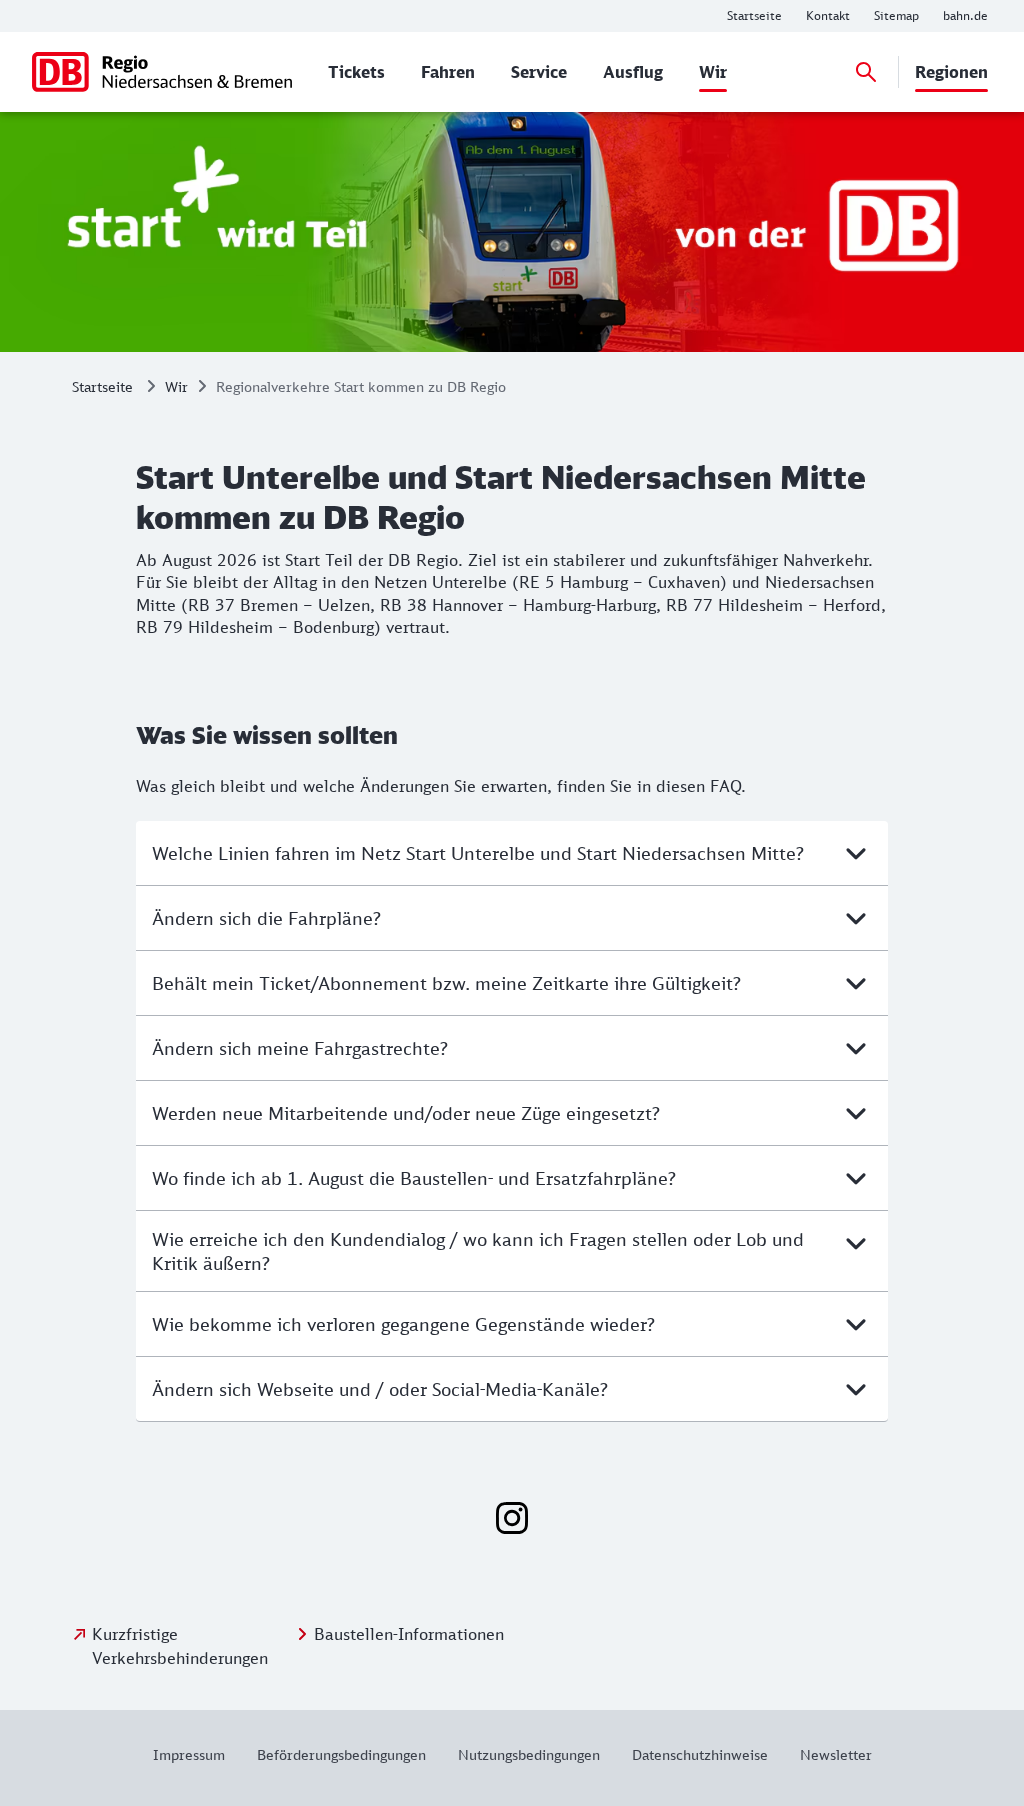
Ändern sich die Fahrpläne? (266, 918)
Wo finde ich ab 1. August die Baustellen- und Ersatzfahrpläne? (414, 1178)
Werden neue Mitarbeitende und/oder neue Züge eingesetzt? (406, 1113)
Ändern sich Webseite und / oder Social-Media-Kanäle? (380, 1389)
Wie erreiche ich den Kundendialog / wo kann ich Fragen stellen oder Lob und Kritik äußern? (478, 1251)
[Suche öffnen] (866, 72)
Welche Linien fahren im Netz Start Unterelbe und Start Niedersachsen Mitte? (478, 853)
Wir (176, 386)
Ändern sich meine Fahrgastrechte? (300, 1048)
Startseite (102, 386)
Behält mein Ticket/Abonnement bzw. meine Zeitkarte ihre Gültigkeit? (446, 983)
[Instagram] (512, 1518)
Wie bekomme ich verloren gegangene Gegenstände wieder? (403, 1324)
